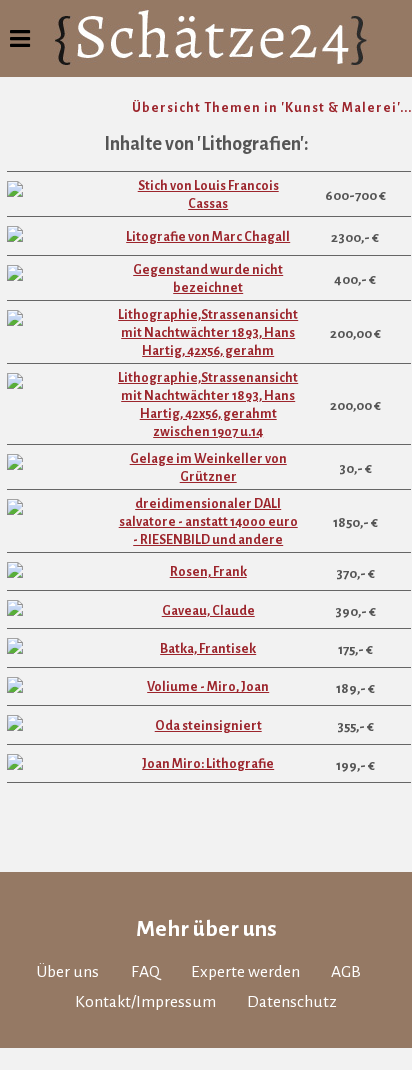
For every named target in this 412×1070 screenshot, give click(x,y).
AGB (346, 972)
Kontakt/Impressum (145, 1002)
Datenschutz (292, 1002)
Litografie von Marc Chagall (208, 237)
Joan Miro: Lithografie (208, 764)
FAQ (145, 972)
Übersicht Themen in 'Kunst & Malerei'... (272, 108)
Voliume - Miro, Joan (208, 687)
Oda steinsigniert (208, 726)
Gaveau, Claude (208, 611)
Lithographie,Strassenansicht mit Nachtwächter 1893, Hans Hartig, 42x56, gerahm (208, 333)
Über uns (67, 972)
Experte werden (245, 972)
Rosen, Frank (208, 572)
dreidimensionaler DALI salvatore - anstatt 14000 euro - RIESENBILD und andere (208, 522)
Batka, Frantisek (208, 649)
